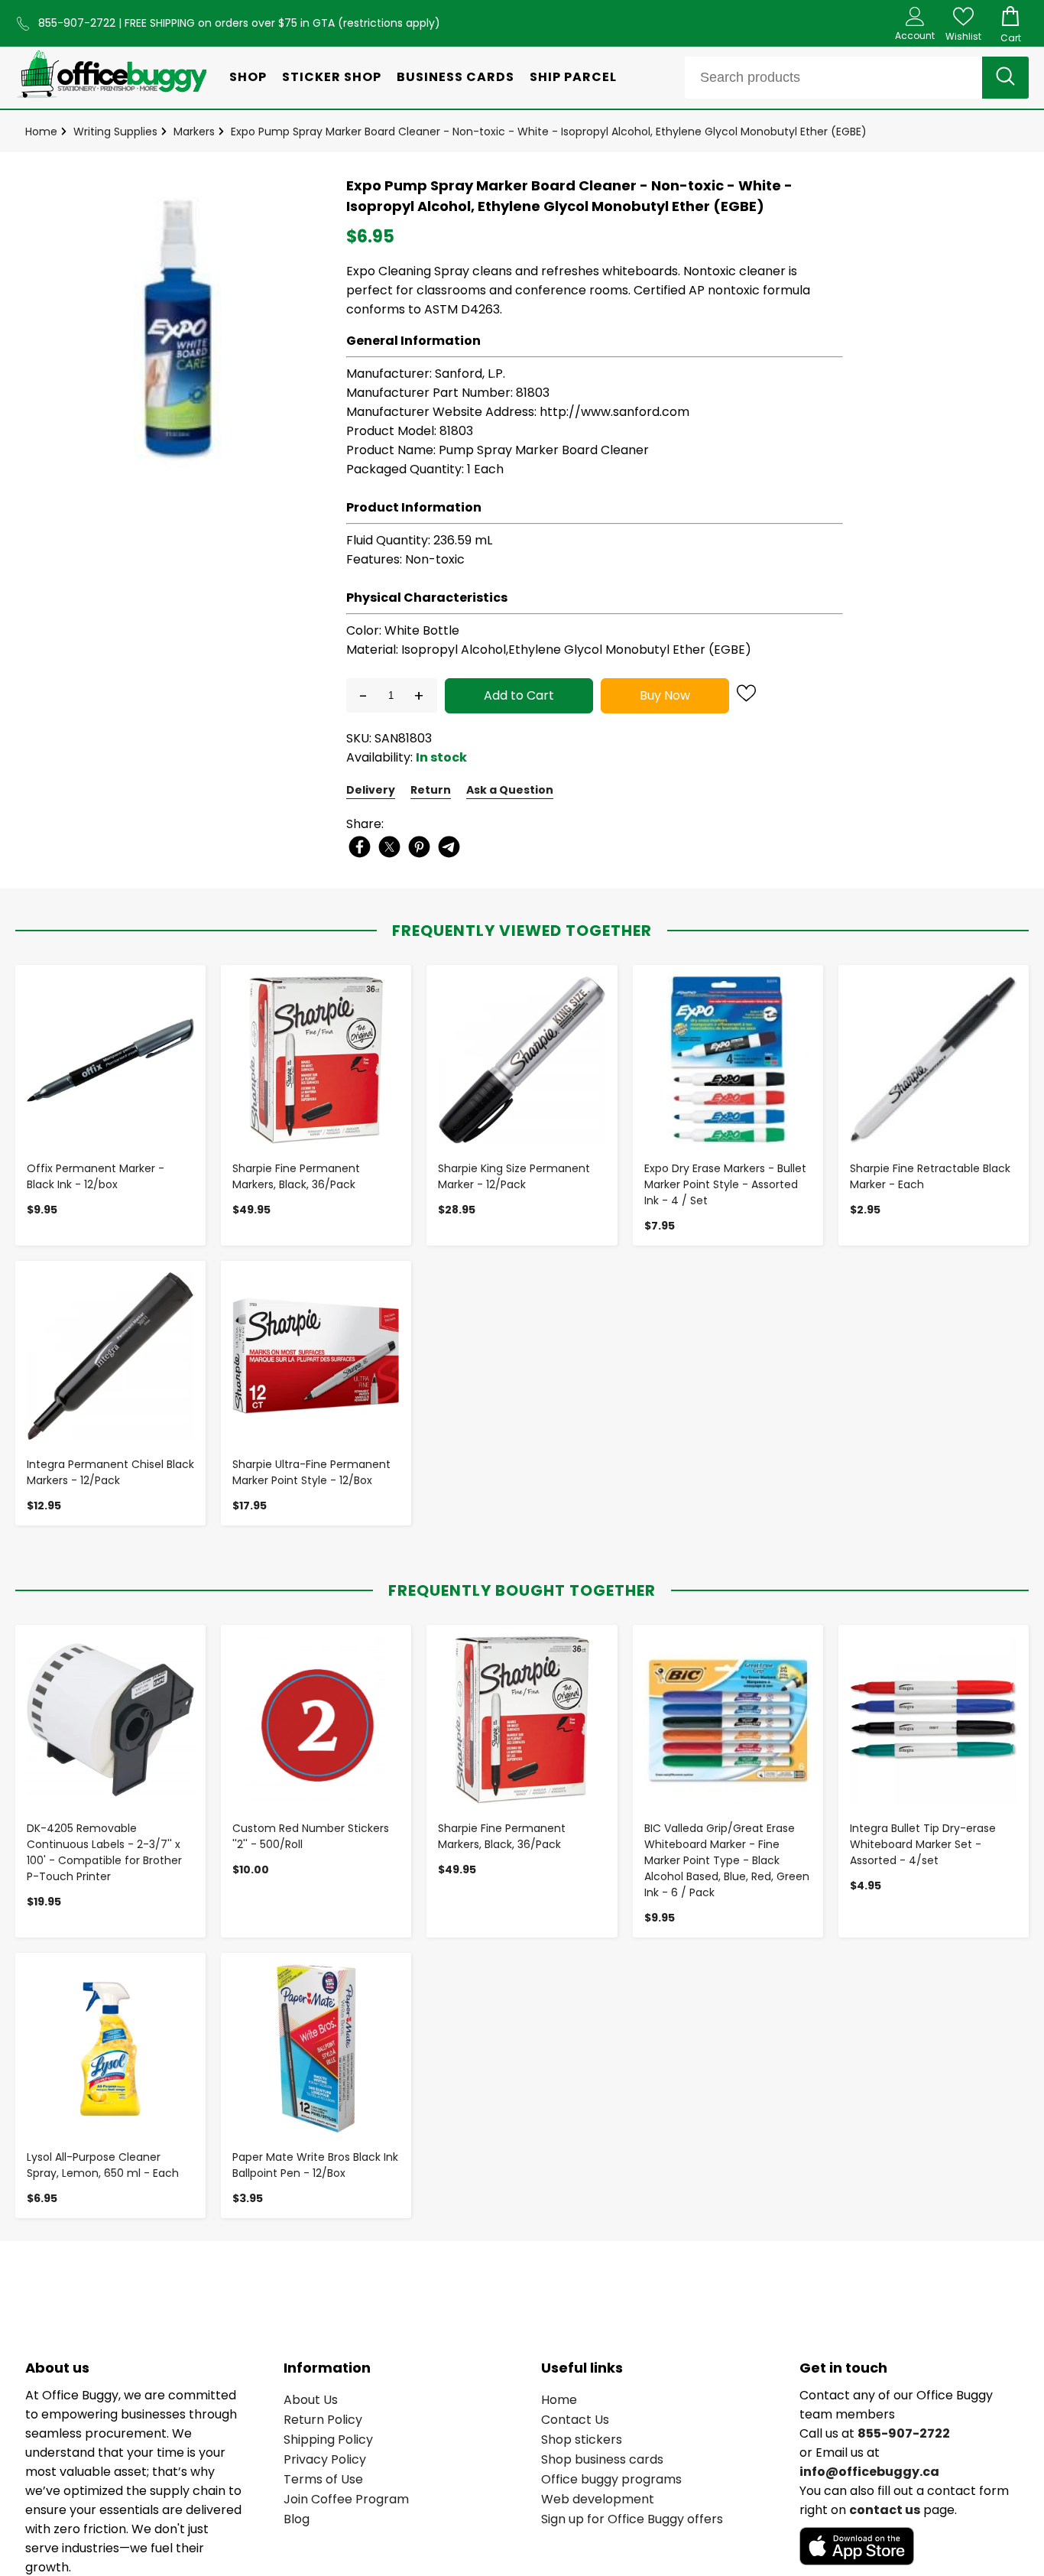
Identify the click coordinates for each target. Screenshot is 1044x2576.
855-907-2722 (78, 23)
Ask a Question (510, 790)
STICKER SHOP (332, 77)
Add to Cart (519, 695)
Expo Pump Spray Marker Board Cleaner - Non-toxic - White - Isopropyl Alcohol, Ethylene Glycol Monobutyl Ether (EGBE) (549, 132)
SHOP (248, 77)
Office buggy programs (611, 2479)
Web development (598, 2499)
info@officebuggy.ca (869, 2472)
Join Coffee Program (346, 2499)
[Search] (1005, 78)
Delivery (371, 790)
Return (431, 790)
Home (41, 132)
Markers (194, 132)
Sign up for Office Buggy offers (632, 2519)
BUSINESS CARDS (456, 77)
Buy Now (665, 695)
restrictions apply (389, 23)
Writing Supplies (115, 132)
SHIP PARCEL (573, 77)
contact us (885, 2510)
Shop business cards (602, 2459)
